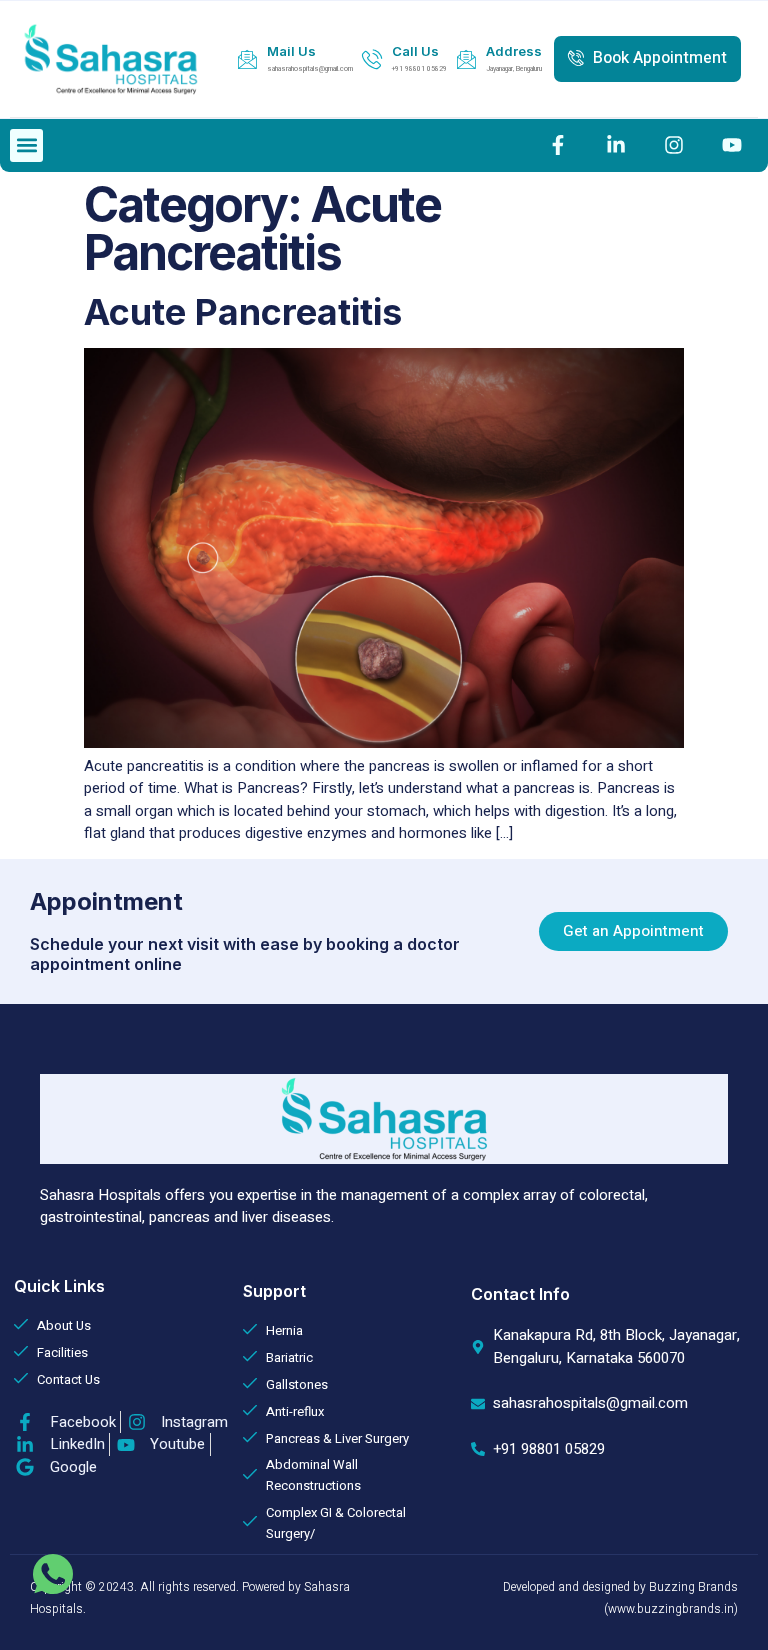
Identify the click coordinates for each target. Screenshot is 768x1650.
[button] (26, 145)
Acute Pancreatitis (243, 312)
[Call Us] (372, 59)
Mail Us (291, 51)
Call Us (415, 51)
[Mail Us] (247, 59)
